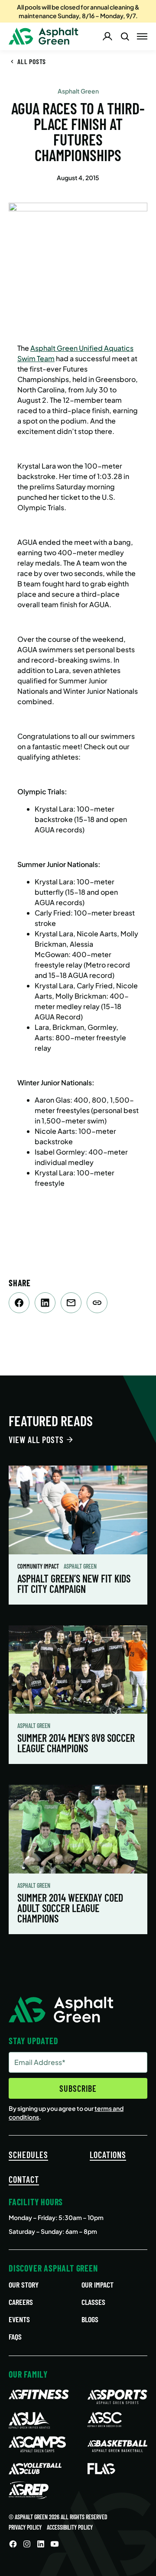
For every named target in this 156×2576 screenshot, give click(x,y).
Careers (21, 2302)
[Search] (125, 36)
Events (19, 2319)
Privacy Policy (25, 2527)
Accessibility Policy (70, 2527)
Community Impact (39, 1566)
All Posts (32, 61)
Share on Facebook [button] (19, 1303)
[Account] (107, 36)
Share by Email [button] (71, 1303)
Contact (24, 2179)
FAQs (15, 2337)
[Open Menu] (142, 36)
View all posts (36, 1440)
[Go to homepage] (44, 36)
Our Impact (97, 2285)
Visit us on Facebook (13, 2544)
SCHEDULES (28, 2155)
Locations (108, 2155)
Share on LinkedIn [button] (45, 1303)
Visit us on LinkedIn (41, 2544)
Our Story (24, 2285)
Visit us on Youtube (55, 2544)
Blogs (90, 2319)
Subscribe (78, 2088)
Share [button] (97, 1303)
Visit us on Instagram (27, 2544)
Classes (93, 2302)
